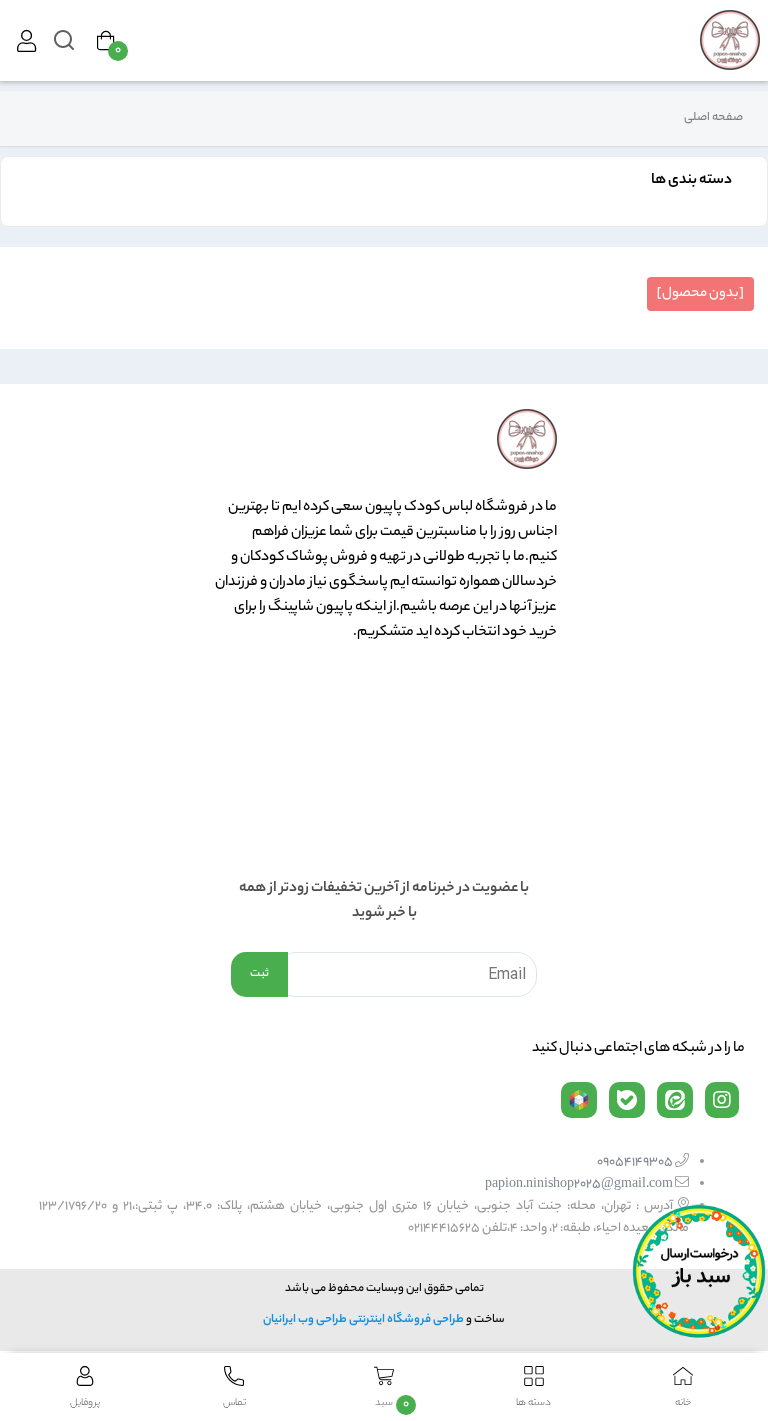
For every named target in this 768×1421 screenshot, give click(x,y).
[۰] (106, 41)
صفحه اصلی (713, 118)
